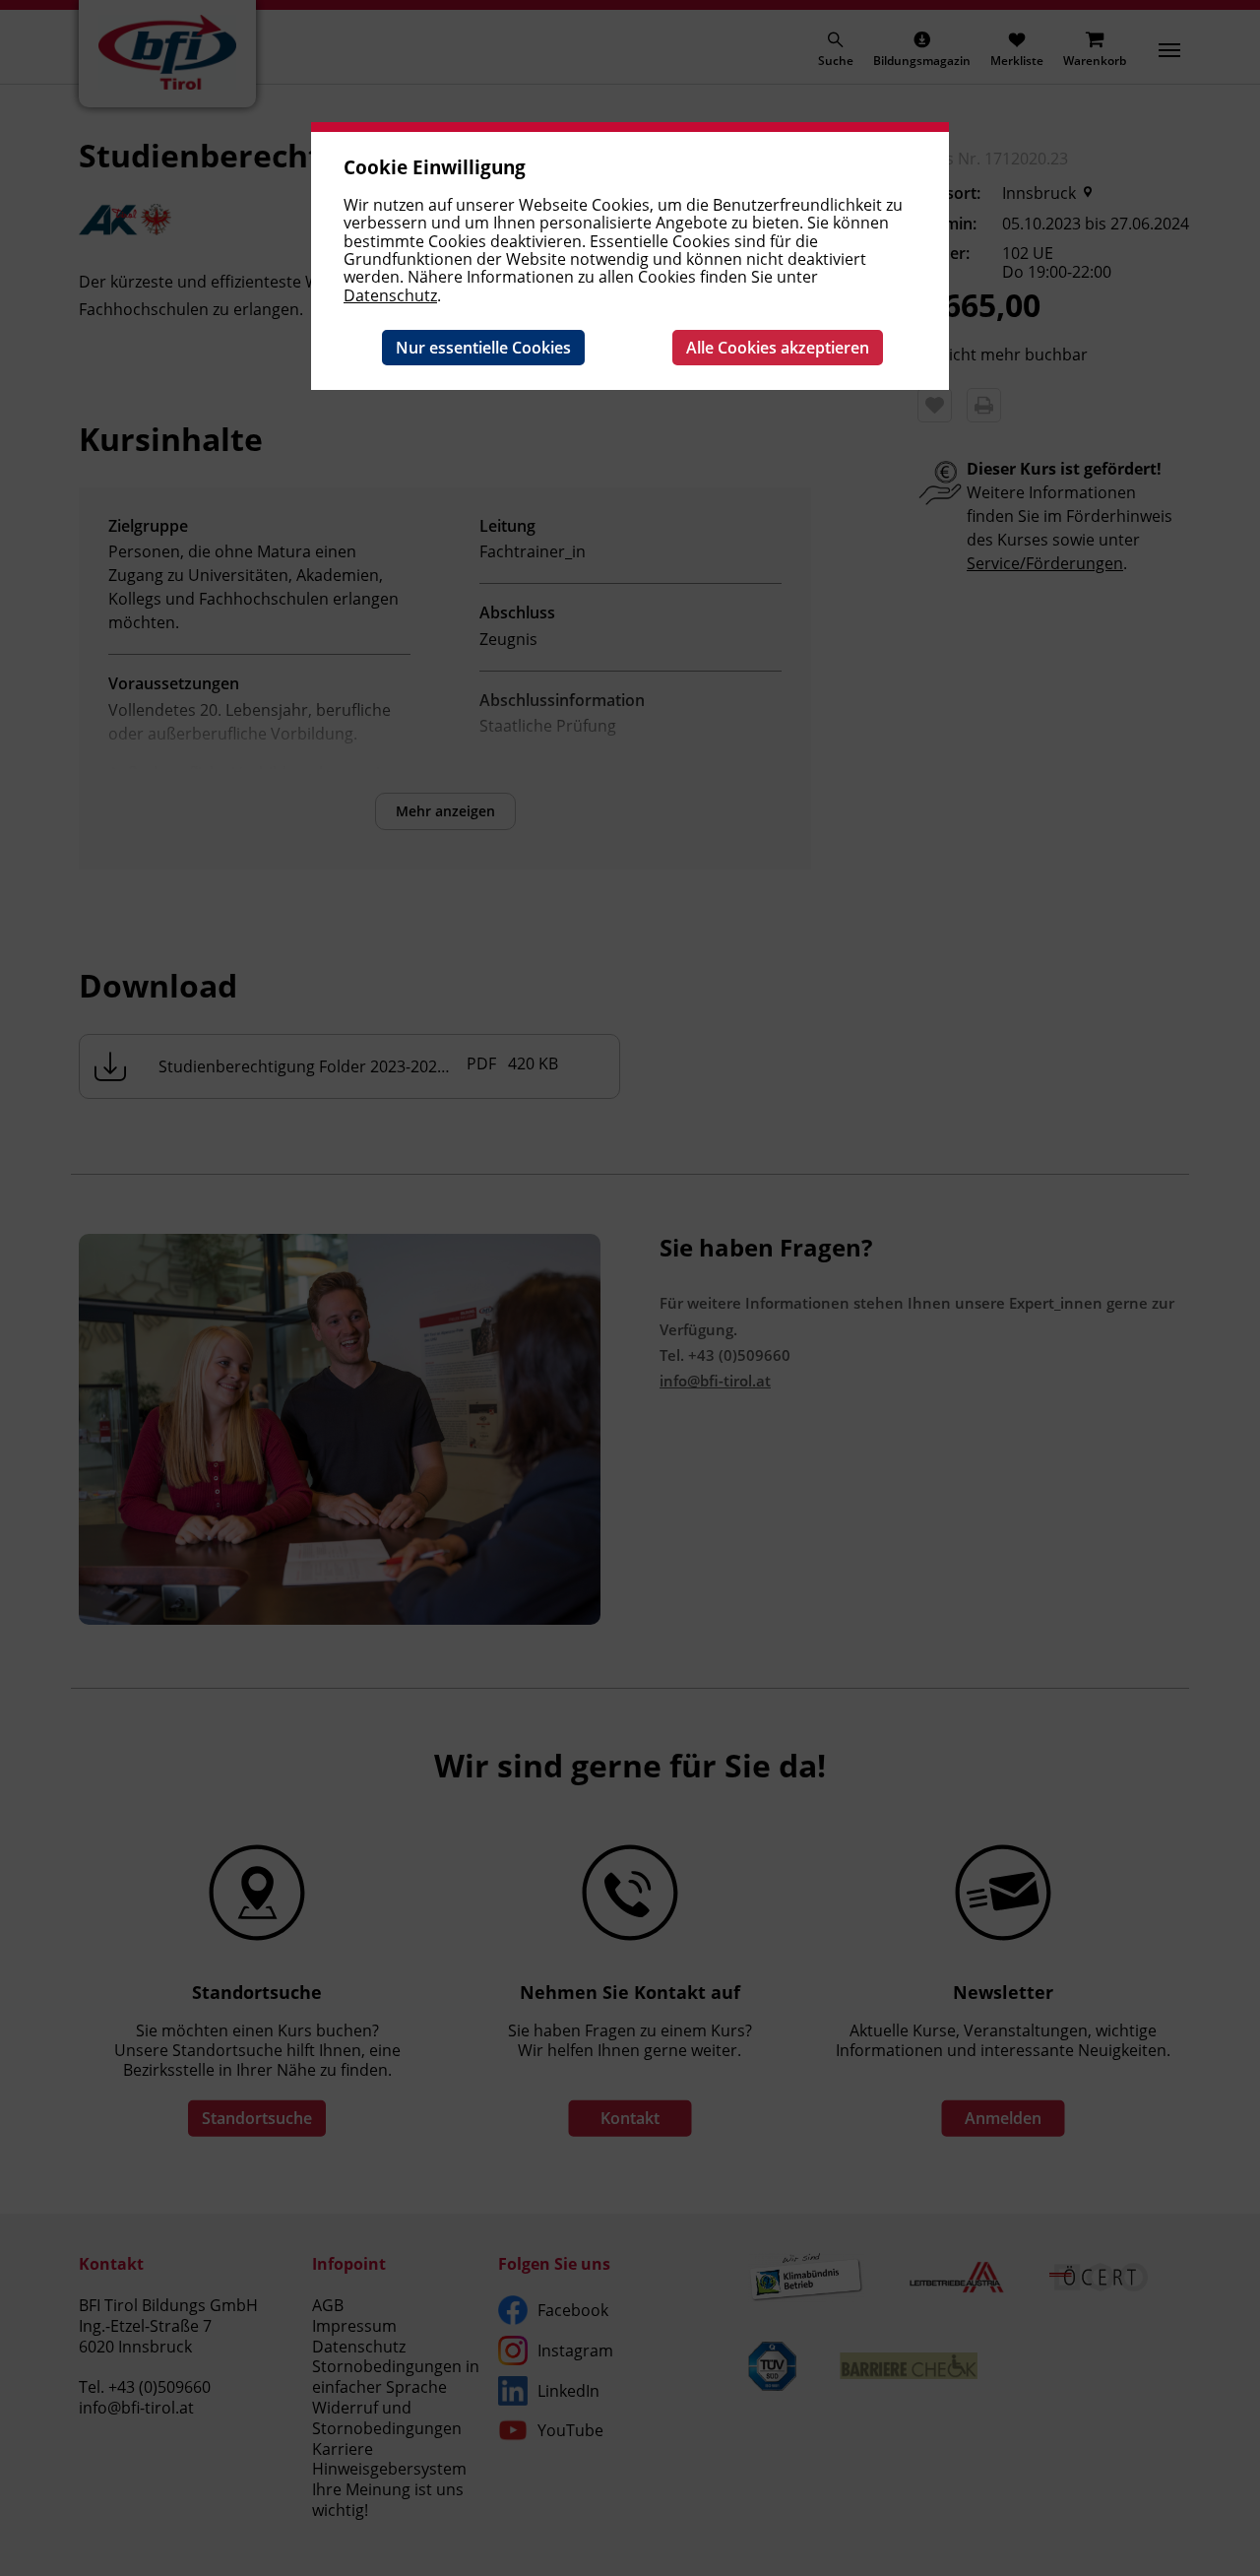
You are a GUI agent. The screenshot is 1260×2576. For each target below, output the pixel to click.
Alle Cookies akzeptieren (778, 348)
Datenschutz (390, 295)
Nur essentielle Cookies (483, 348)
